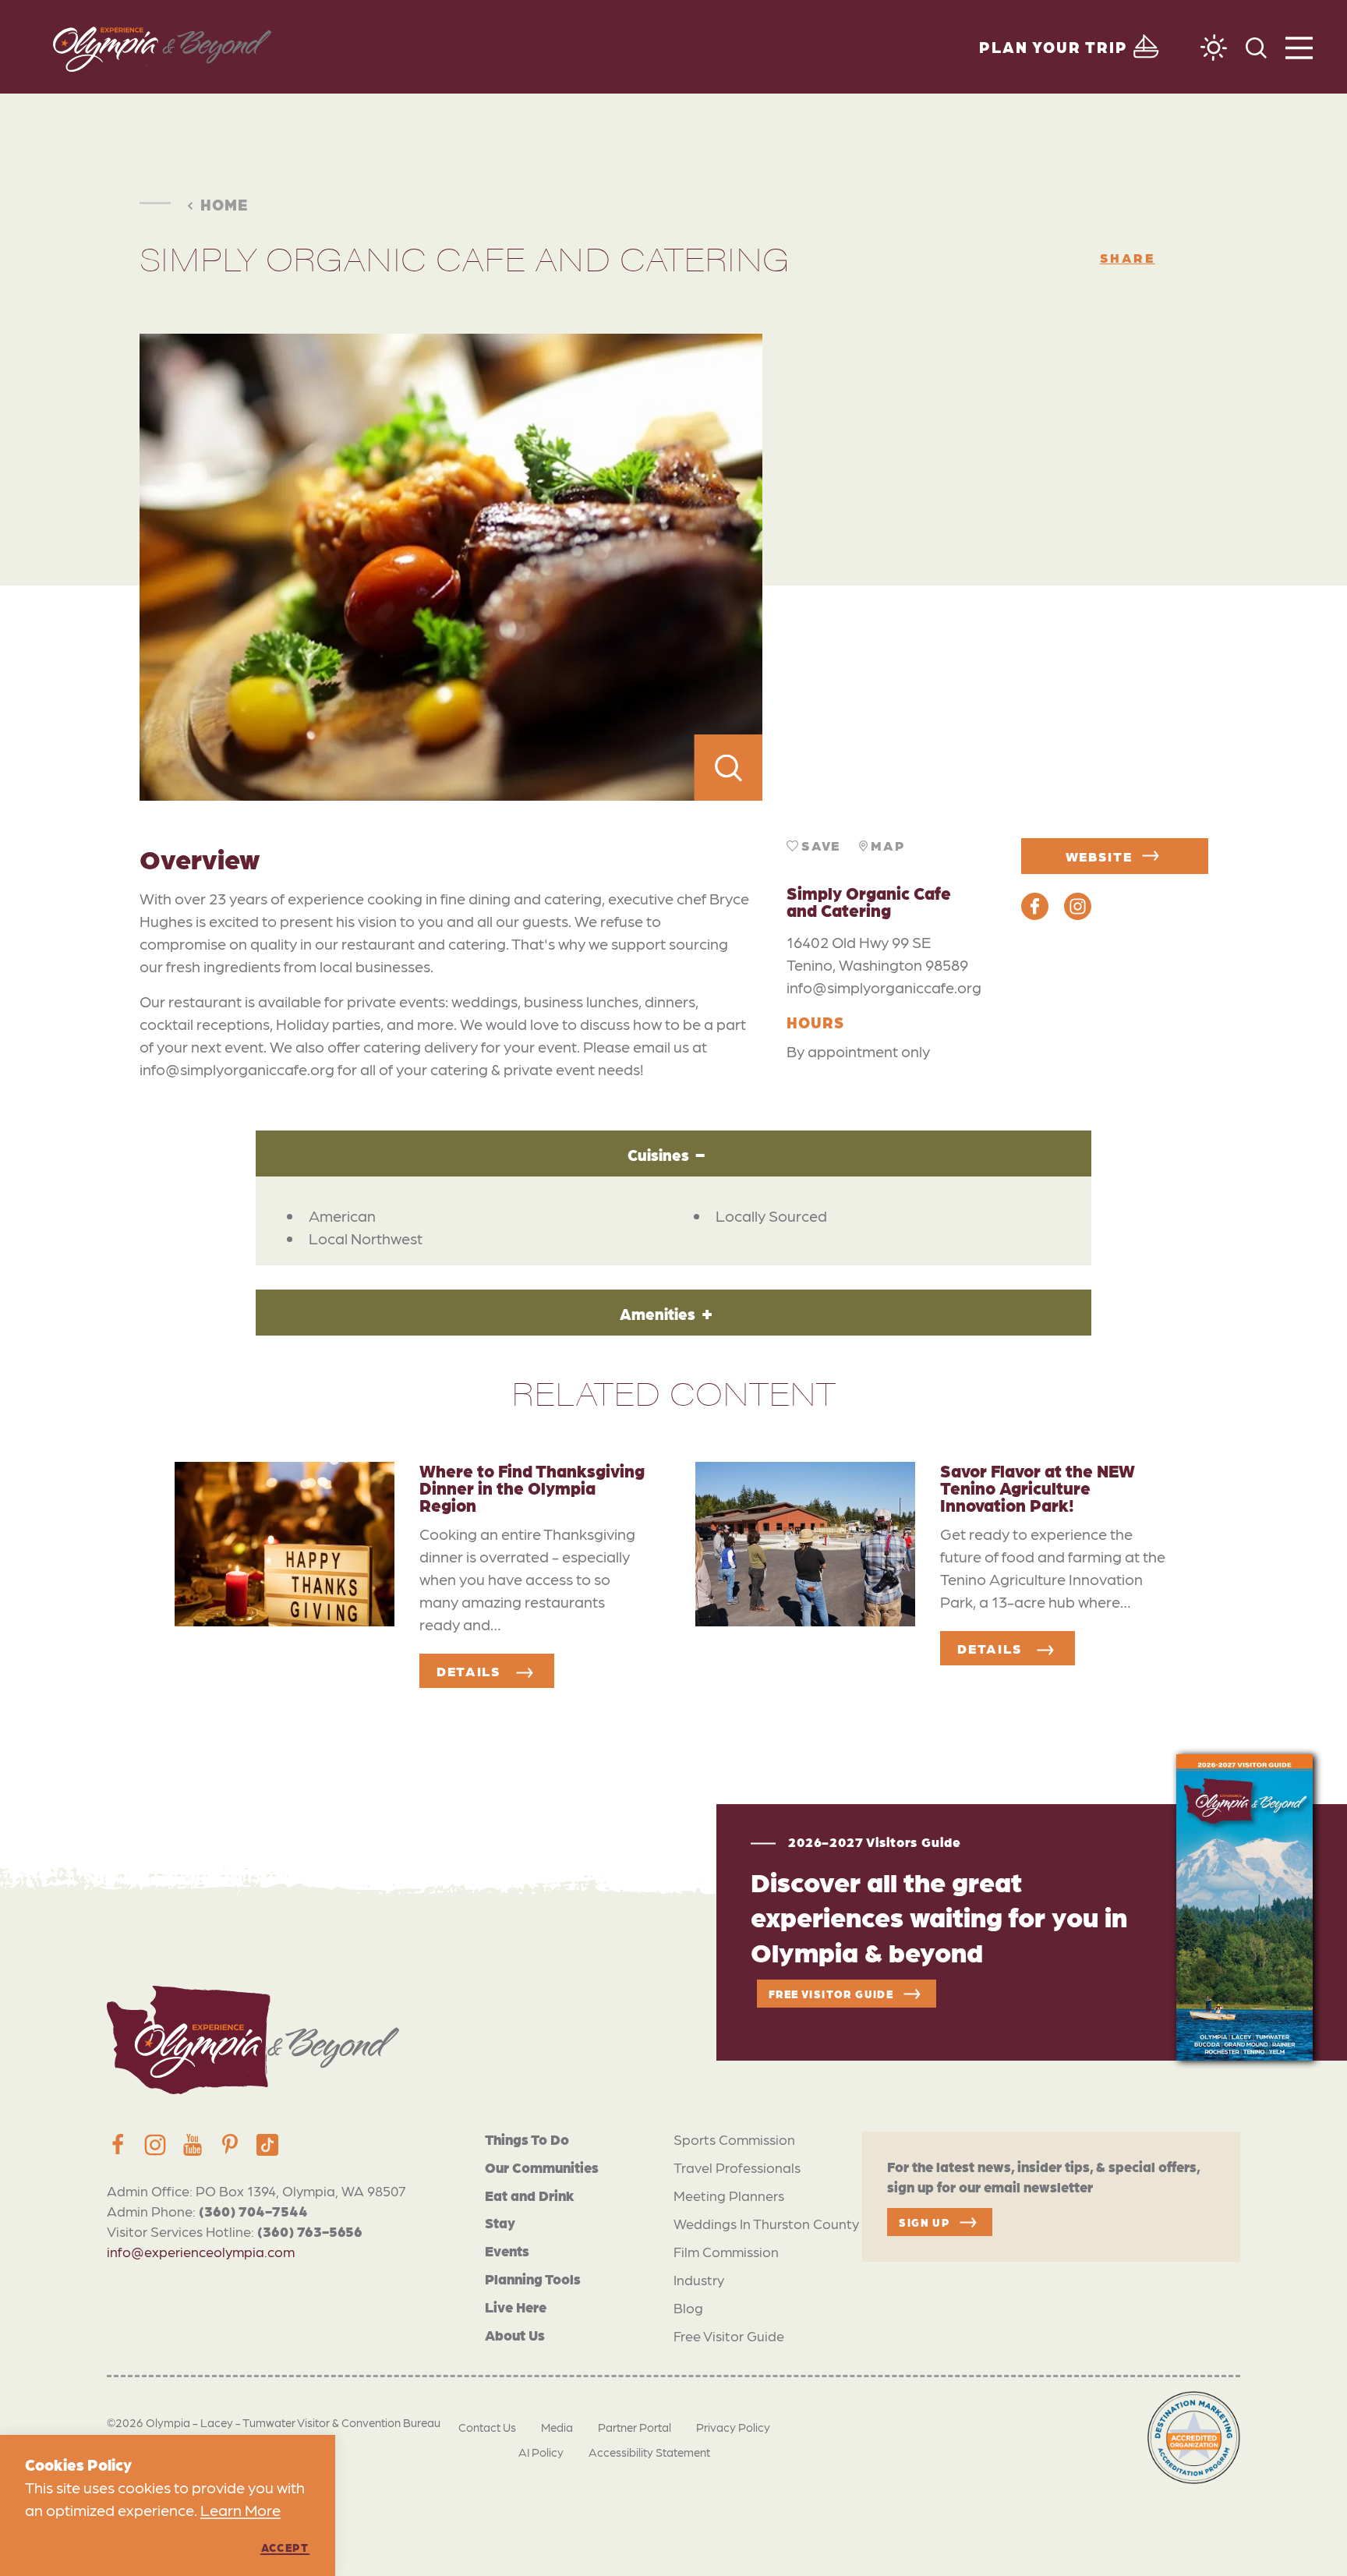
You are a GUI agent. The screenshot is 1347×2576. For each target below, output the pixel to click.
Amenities (658, 1314)
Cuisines (658, 1155)
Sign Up (924, 2222)
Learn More (240, 2510)
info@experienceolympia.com (201, 2251)
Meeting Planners (729, 2195)
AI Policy (541, 2452)
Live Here (516, 2307)
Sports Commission (734, 2139)
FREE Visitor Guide (831, 1994)
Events (507, 2250)
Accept (285, 2547)
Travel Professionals (737, 2167)
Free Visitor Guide (729, 2335)
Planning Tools (533, 2279)
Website (1099, 856)
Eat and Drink (530, 2195)
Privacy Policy (733, 2427)
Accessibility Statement (649, 2452)
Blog (688, 2307)
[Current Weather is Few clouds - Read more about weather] (1214, 48)
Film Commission (726, 2251)
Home (224, 204)
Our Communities (542, 2167)
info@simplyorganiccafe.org (884, 987)
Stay (500, 2222)
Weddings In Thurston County (766, 2223)
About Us (515, 2335)
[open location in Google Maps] (985, 568)
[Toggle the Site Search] (1256, 46)
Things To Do (527, 2139)
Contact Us (487, 2427)
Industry (699, 2279)
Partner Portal (635, 2427)
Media (557, 2427)
